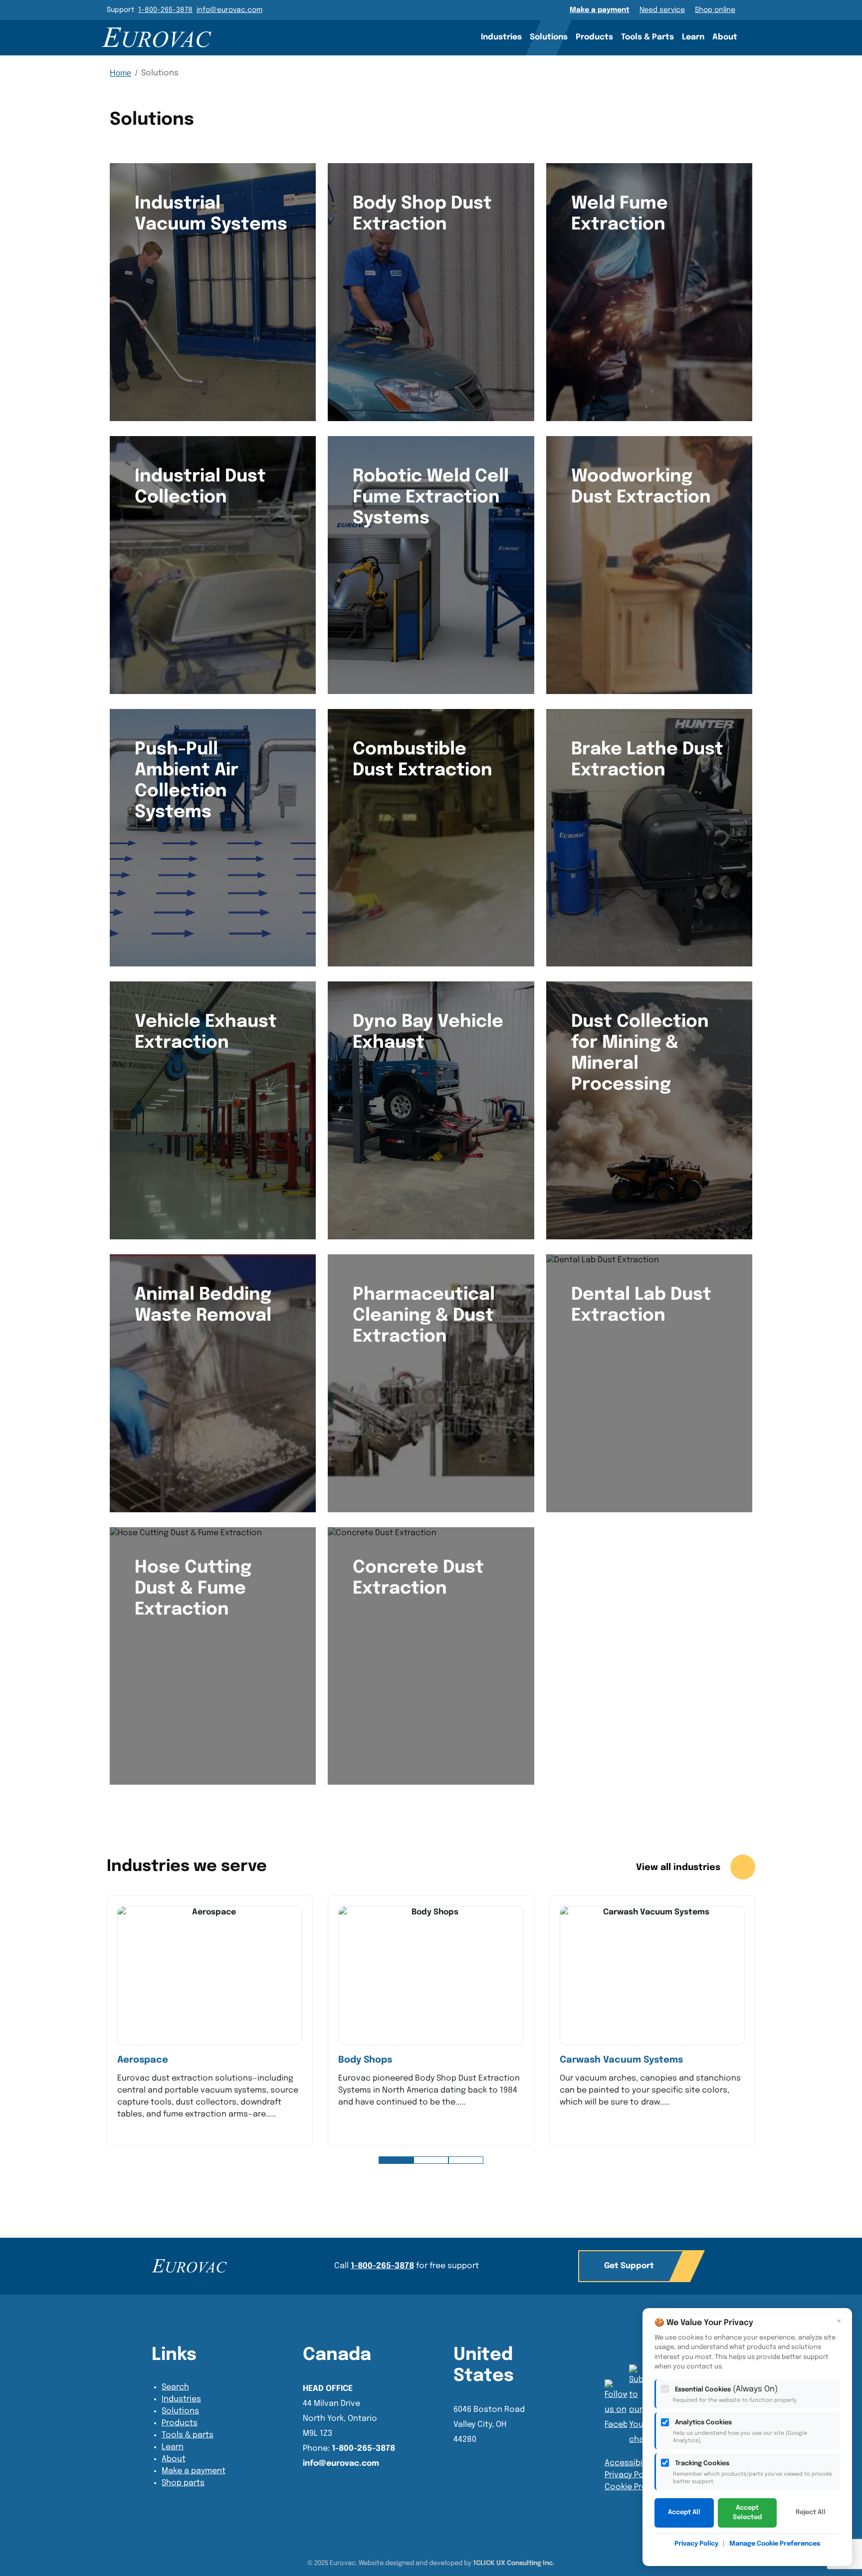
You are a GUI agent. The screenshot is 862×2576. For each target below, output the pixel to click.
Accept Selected (747, 2513)
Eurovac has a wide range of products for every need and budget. (646, 1356)
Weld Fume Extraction (620, 214)
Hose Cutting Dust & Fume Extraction (193, 1589)
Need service (662, 10)
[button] (396, 2160)
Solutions (549, 37)
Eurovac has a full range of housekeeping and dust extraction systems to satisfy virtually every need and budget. (428, 1392)
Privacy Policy (631, 2475)
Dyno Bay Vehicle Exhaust (428, 1032)
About (725, 37)
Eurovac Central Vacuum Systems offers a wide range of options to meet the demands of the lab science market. (211, 1371)
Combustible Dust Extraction (423, 760)
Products (594, 37)
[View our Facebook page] (640, 2406)
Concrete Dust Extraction (418, 1578)
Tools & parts (188, 2435)
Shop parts (183, 2483)
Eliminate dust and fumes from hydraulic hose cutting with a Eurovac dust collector (209, 1657)
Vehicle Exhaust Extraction (206, 1032)
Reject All (811, 2512)
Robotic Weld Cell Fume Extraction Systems (431, 497)
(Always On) (735, 2394)
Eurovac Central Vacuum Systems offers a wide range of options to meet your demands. (429, 272)
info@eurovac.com (229, 10)
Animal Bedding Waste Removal (203, 1305)
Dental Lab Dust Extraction (641, 1305)
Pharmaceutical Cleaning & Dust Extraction (424, 1316)
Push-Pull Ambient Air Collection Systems (187, 781)
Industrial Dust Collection (200, 487)
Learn (693, 37)
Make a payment (600, 10)
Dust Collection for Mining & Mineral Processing (640, 1053)
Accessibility (629, 2463)
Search (755, 37)
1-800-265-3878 (165, 10)
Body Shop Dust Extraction (422, 214)
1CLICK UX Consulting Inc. (514, 2563)
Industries (501, 37)
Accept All (684, 2512)
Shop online (715, 10)
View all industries (679, 1868)
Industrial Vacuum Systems (211, 214)
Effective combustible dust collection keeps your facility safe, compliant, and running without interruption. (430, 818)
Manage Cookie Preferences (775, 2544)
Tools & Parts (647, 37)
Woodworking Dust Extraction (641, 487)
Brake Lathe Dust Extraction (647, 760)
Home (120, 73)
